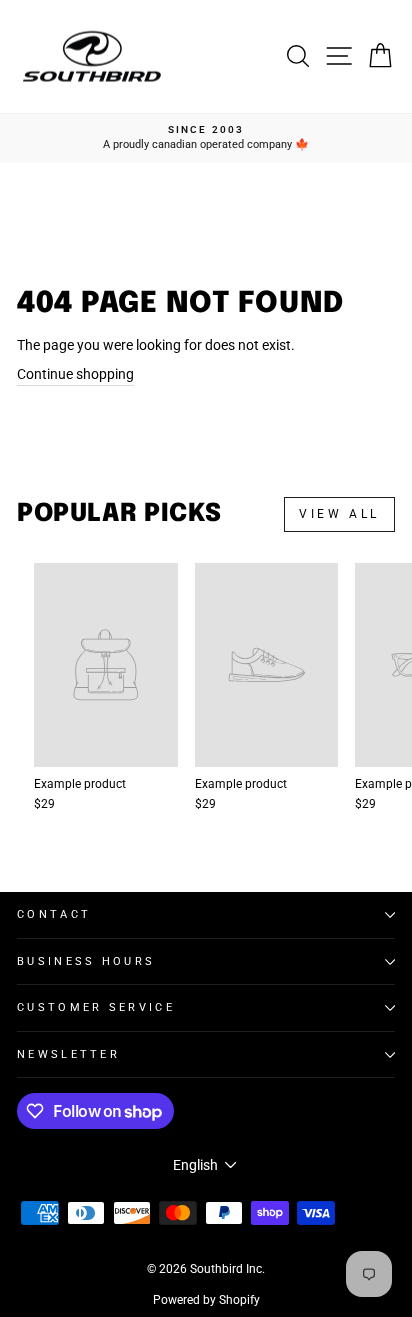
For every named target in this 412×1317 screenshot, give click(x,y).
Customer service (96, 1007)
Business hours (86, 961)
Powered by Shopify (206, 1300)
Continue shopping (75, 374)
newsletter (68, 1054)
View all (339, 514)
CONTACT (54, 914)
